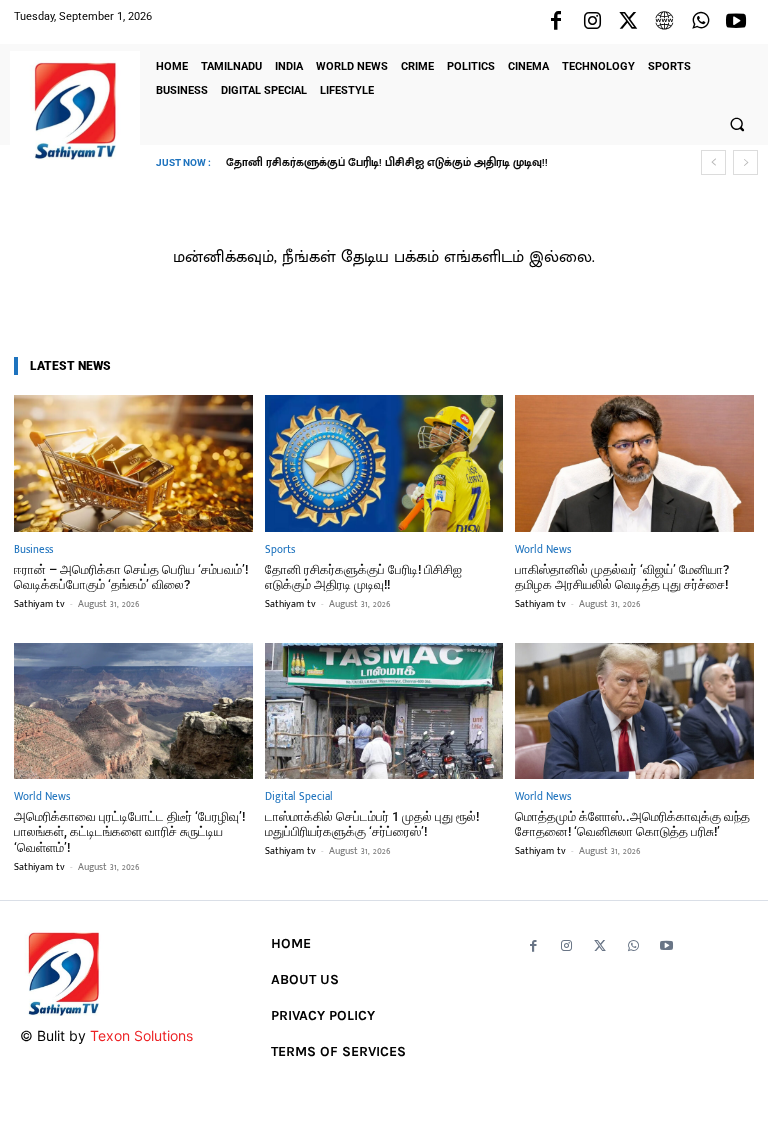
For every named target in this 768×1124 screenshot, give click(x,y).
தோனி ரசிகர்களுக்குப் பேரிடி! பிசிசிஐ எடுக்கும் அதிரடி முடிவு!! (363, 577)
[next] (745, 162)
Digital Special (299, 797)
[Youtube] (736, 22)
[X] (628, 22)
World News (543, 550)
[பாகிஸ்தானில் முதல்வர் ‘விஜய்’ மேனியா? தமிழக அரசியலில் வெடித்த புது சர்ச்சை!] (634, 463)
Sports (280, 550)
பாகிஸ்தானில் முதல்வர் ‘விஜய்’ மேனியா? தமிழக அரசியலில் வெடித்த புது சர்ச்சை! (622, 577)
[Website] (664, 22)
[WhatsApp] (700, 22)
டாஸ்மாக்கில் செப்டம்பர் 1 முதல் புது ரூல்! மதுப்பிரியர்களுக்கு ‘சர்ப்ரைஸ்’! (372, 824)
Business (33, 550)
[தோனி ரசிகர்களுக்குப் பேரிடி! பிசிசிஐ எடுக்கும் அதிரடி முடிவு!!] (384, 463)
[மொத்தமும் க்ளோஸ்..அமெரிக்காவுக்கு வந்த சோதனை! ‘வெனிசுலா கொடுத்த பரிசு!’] (634, 711)
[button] (737, 124)
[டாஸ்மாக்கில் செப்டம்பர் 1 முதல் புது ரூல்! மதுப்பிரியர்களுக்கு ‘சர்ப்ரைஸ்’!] (384, 711)
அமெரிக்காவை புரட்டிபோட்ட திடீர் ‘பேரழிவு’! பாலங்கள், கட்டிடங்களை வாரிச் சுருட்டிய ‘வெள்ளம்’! (129, 832)
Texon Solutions (141, 1035)
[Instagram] (592, 22)
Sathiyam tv (39, 604)
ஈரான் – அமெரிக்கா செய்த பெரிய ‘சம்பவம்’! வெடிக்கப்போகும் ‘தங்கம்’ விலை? (131, 577)
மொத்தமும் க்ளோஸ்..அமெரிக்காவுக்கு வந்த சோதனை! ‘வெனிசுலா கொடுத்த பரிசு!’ (632, 824)
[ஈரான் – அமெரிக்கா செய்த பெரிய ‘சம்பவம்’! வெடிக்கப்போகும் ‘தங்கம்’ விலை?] (133, 463)
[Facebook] (556, 22)
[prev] (713, 162)
